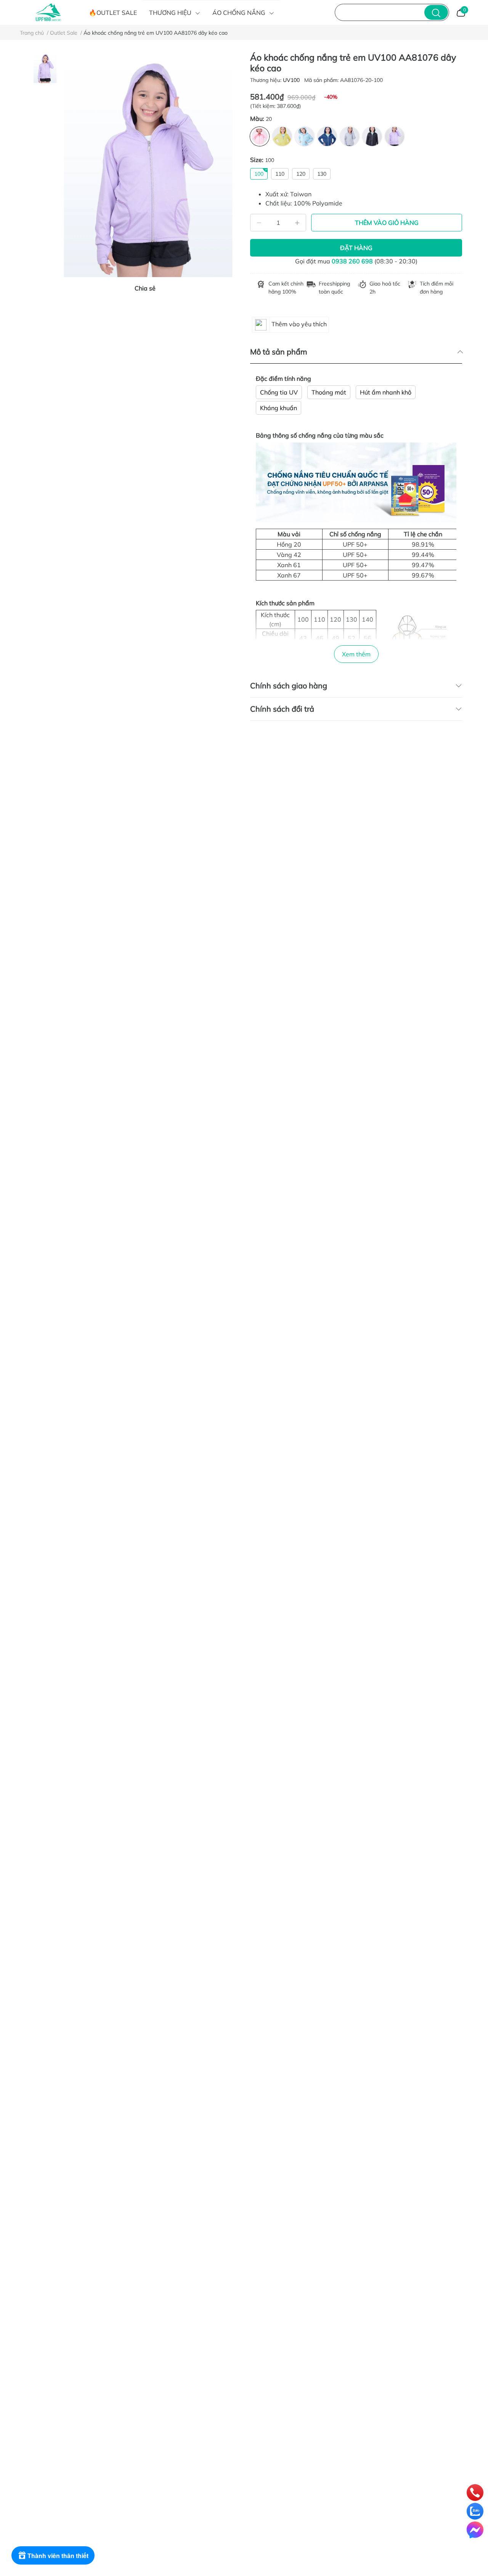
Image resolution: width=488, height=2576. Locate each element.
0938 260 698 (352, 261)
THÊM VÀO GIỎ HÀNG (387, 223)
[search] (436, 12)
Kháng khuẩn (279, 408)
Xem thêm (356, 654)
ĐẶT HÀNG (356, 248)
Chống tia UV (279, 392)
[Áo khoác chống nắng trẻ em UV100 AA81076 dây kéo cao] (148, 165)
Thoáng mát (329, 392)
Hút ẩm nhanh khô (386, 392)
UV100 (292, 80)
